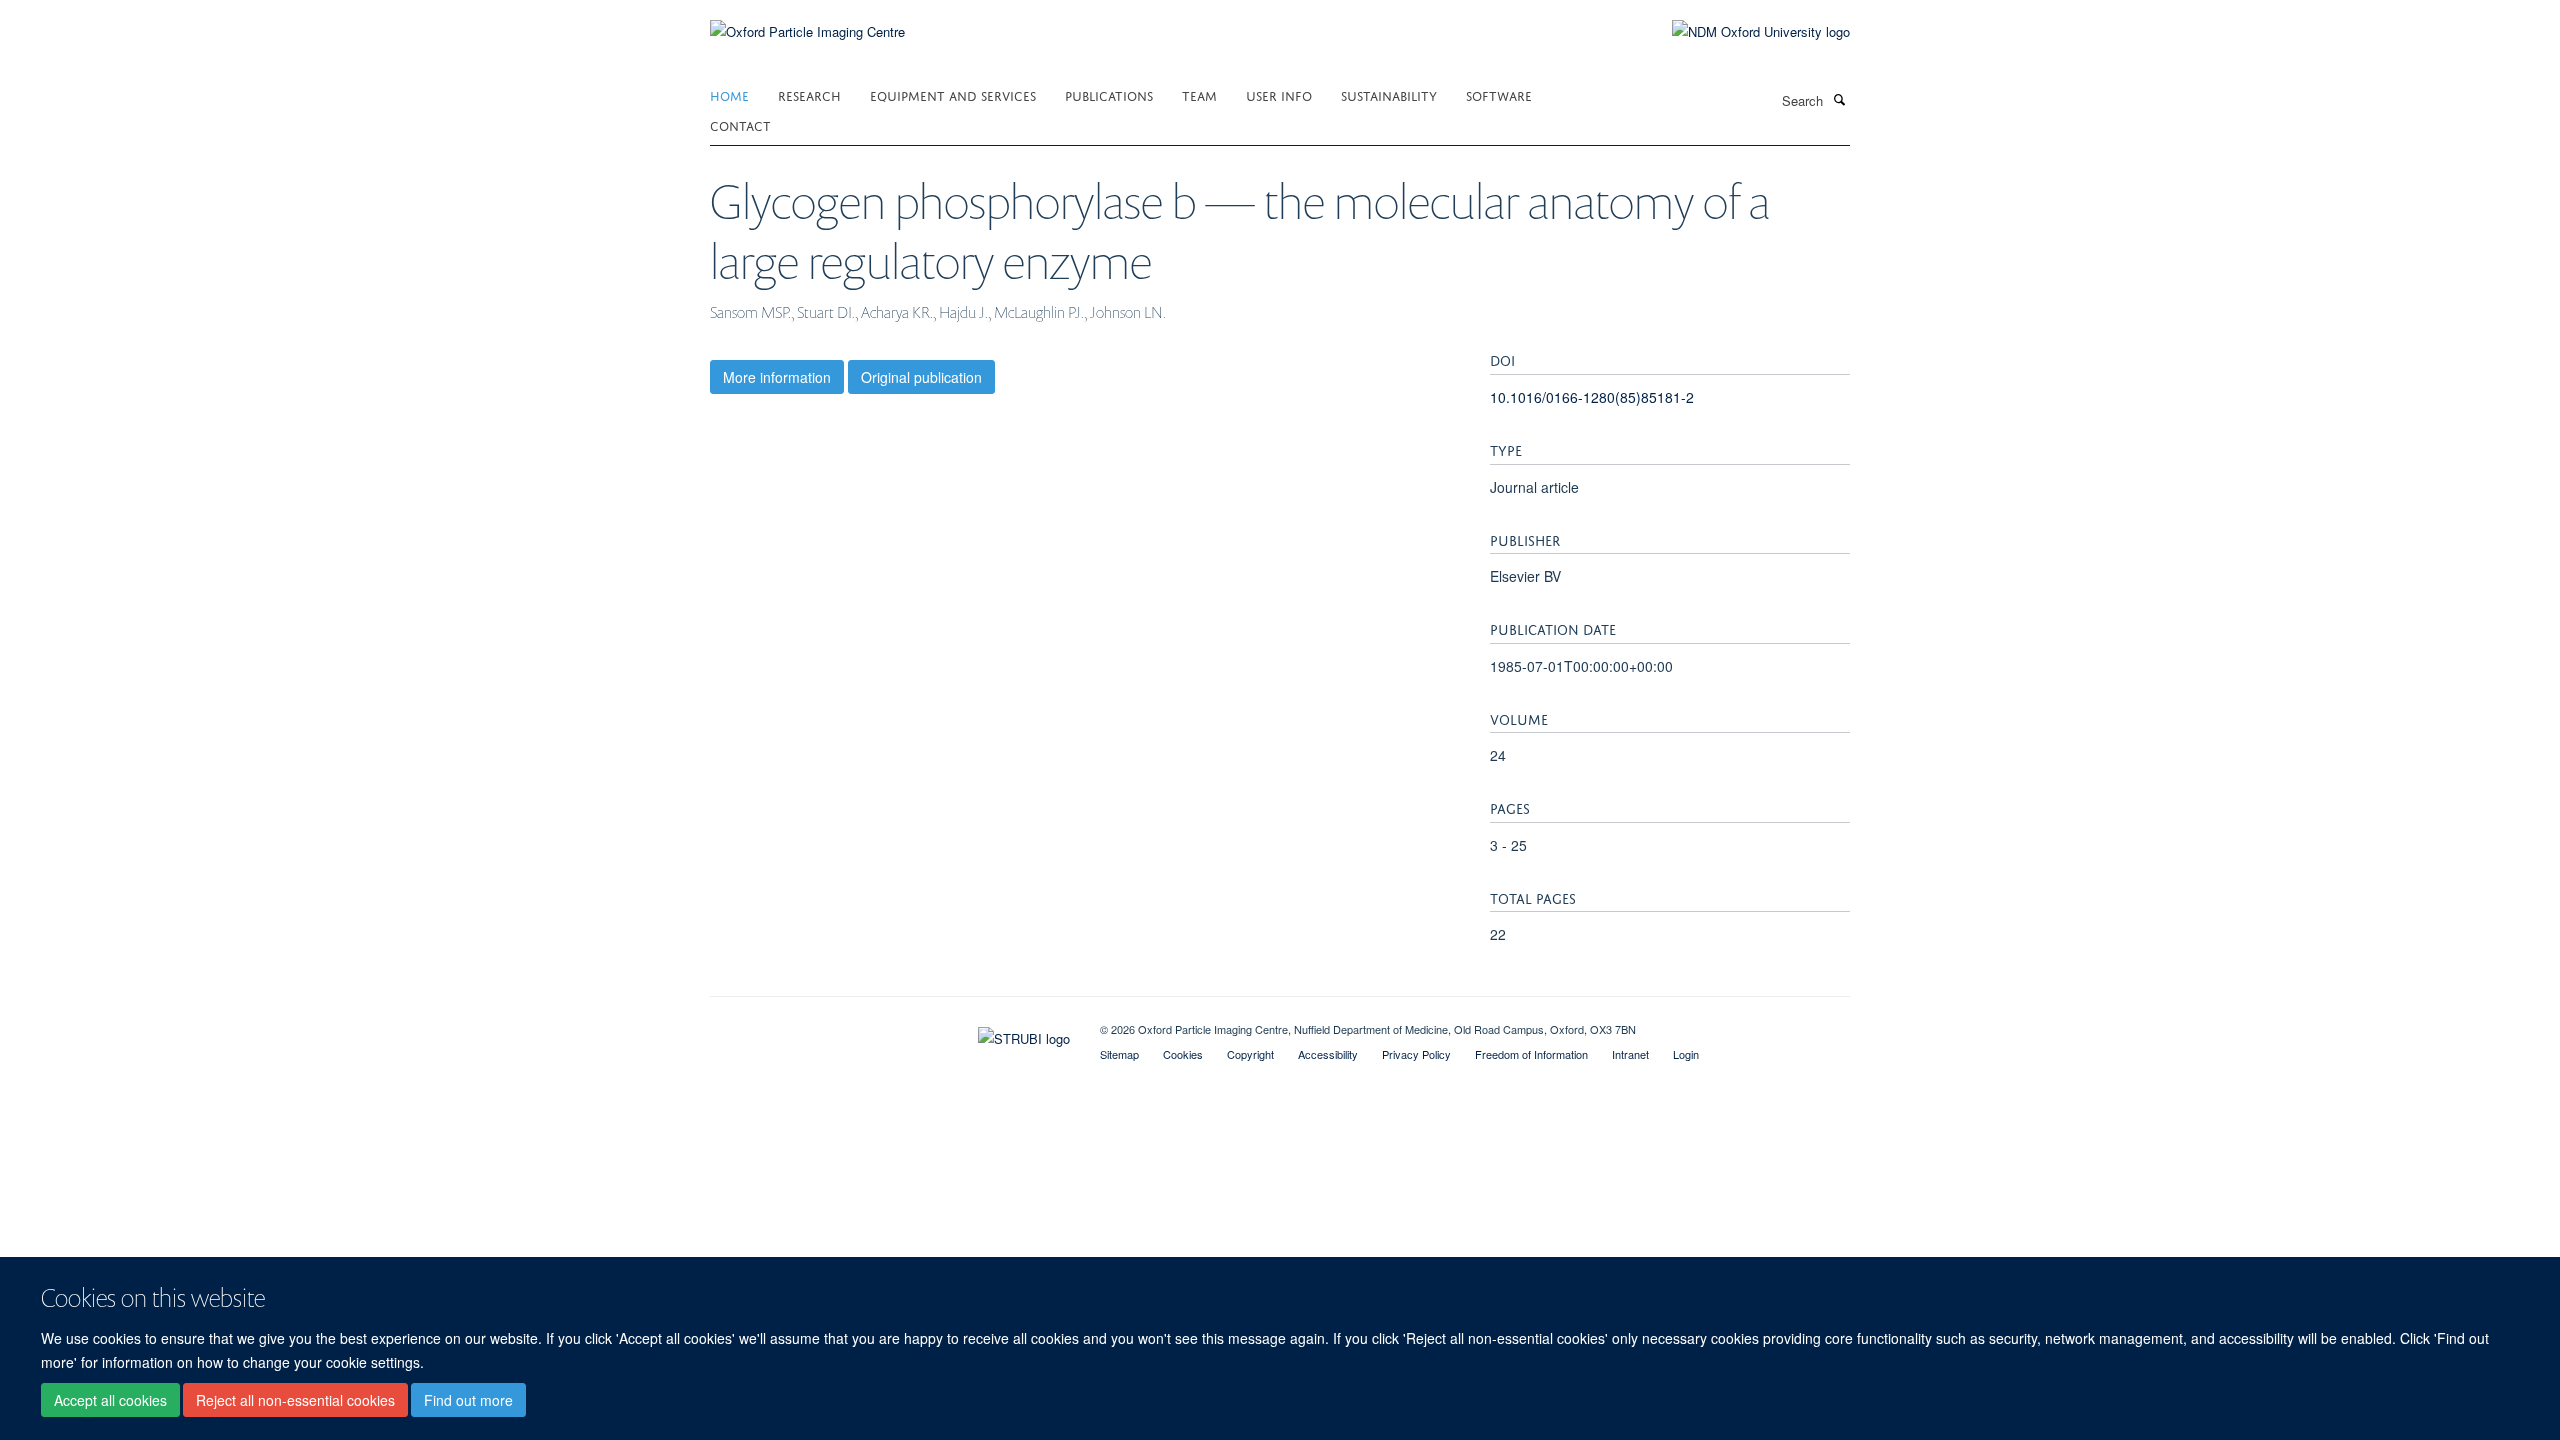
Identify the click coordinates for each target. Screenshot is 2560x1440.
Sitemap (1119, 1054)
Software (1499, 94)
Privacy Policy (1416, 1054)
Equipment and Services (953, 94)
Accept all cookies (110, 1401)
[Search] (1839, 99)
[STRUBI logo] (890, 1034)
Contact (740, 124)
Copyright (1250, 1054)
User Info (1279, 94)
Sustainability (1389, 94)
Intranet (1630, 1054)
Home (729, 94)
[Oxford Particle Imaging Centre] (807, 29)
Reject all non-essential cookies (295, 1401)
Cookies (1183, 1054)
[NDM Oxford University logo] (1746, 32)
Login (1686, 1054)
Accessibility (1328, 1054)
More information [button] (777, 377)
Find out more (468, 1401)
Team (1199, 94)
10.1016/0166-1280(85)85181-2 (1592, 397)
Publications (1109, 94)
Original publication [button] (921, 377)
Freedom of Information (1531, 1054)
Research (809, 94)
